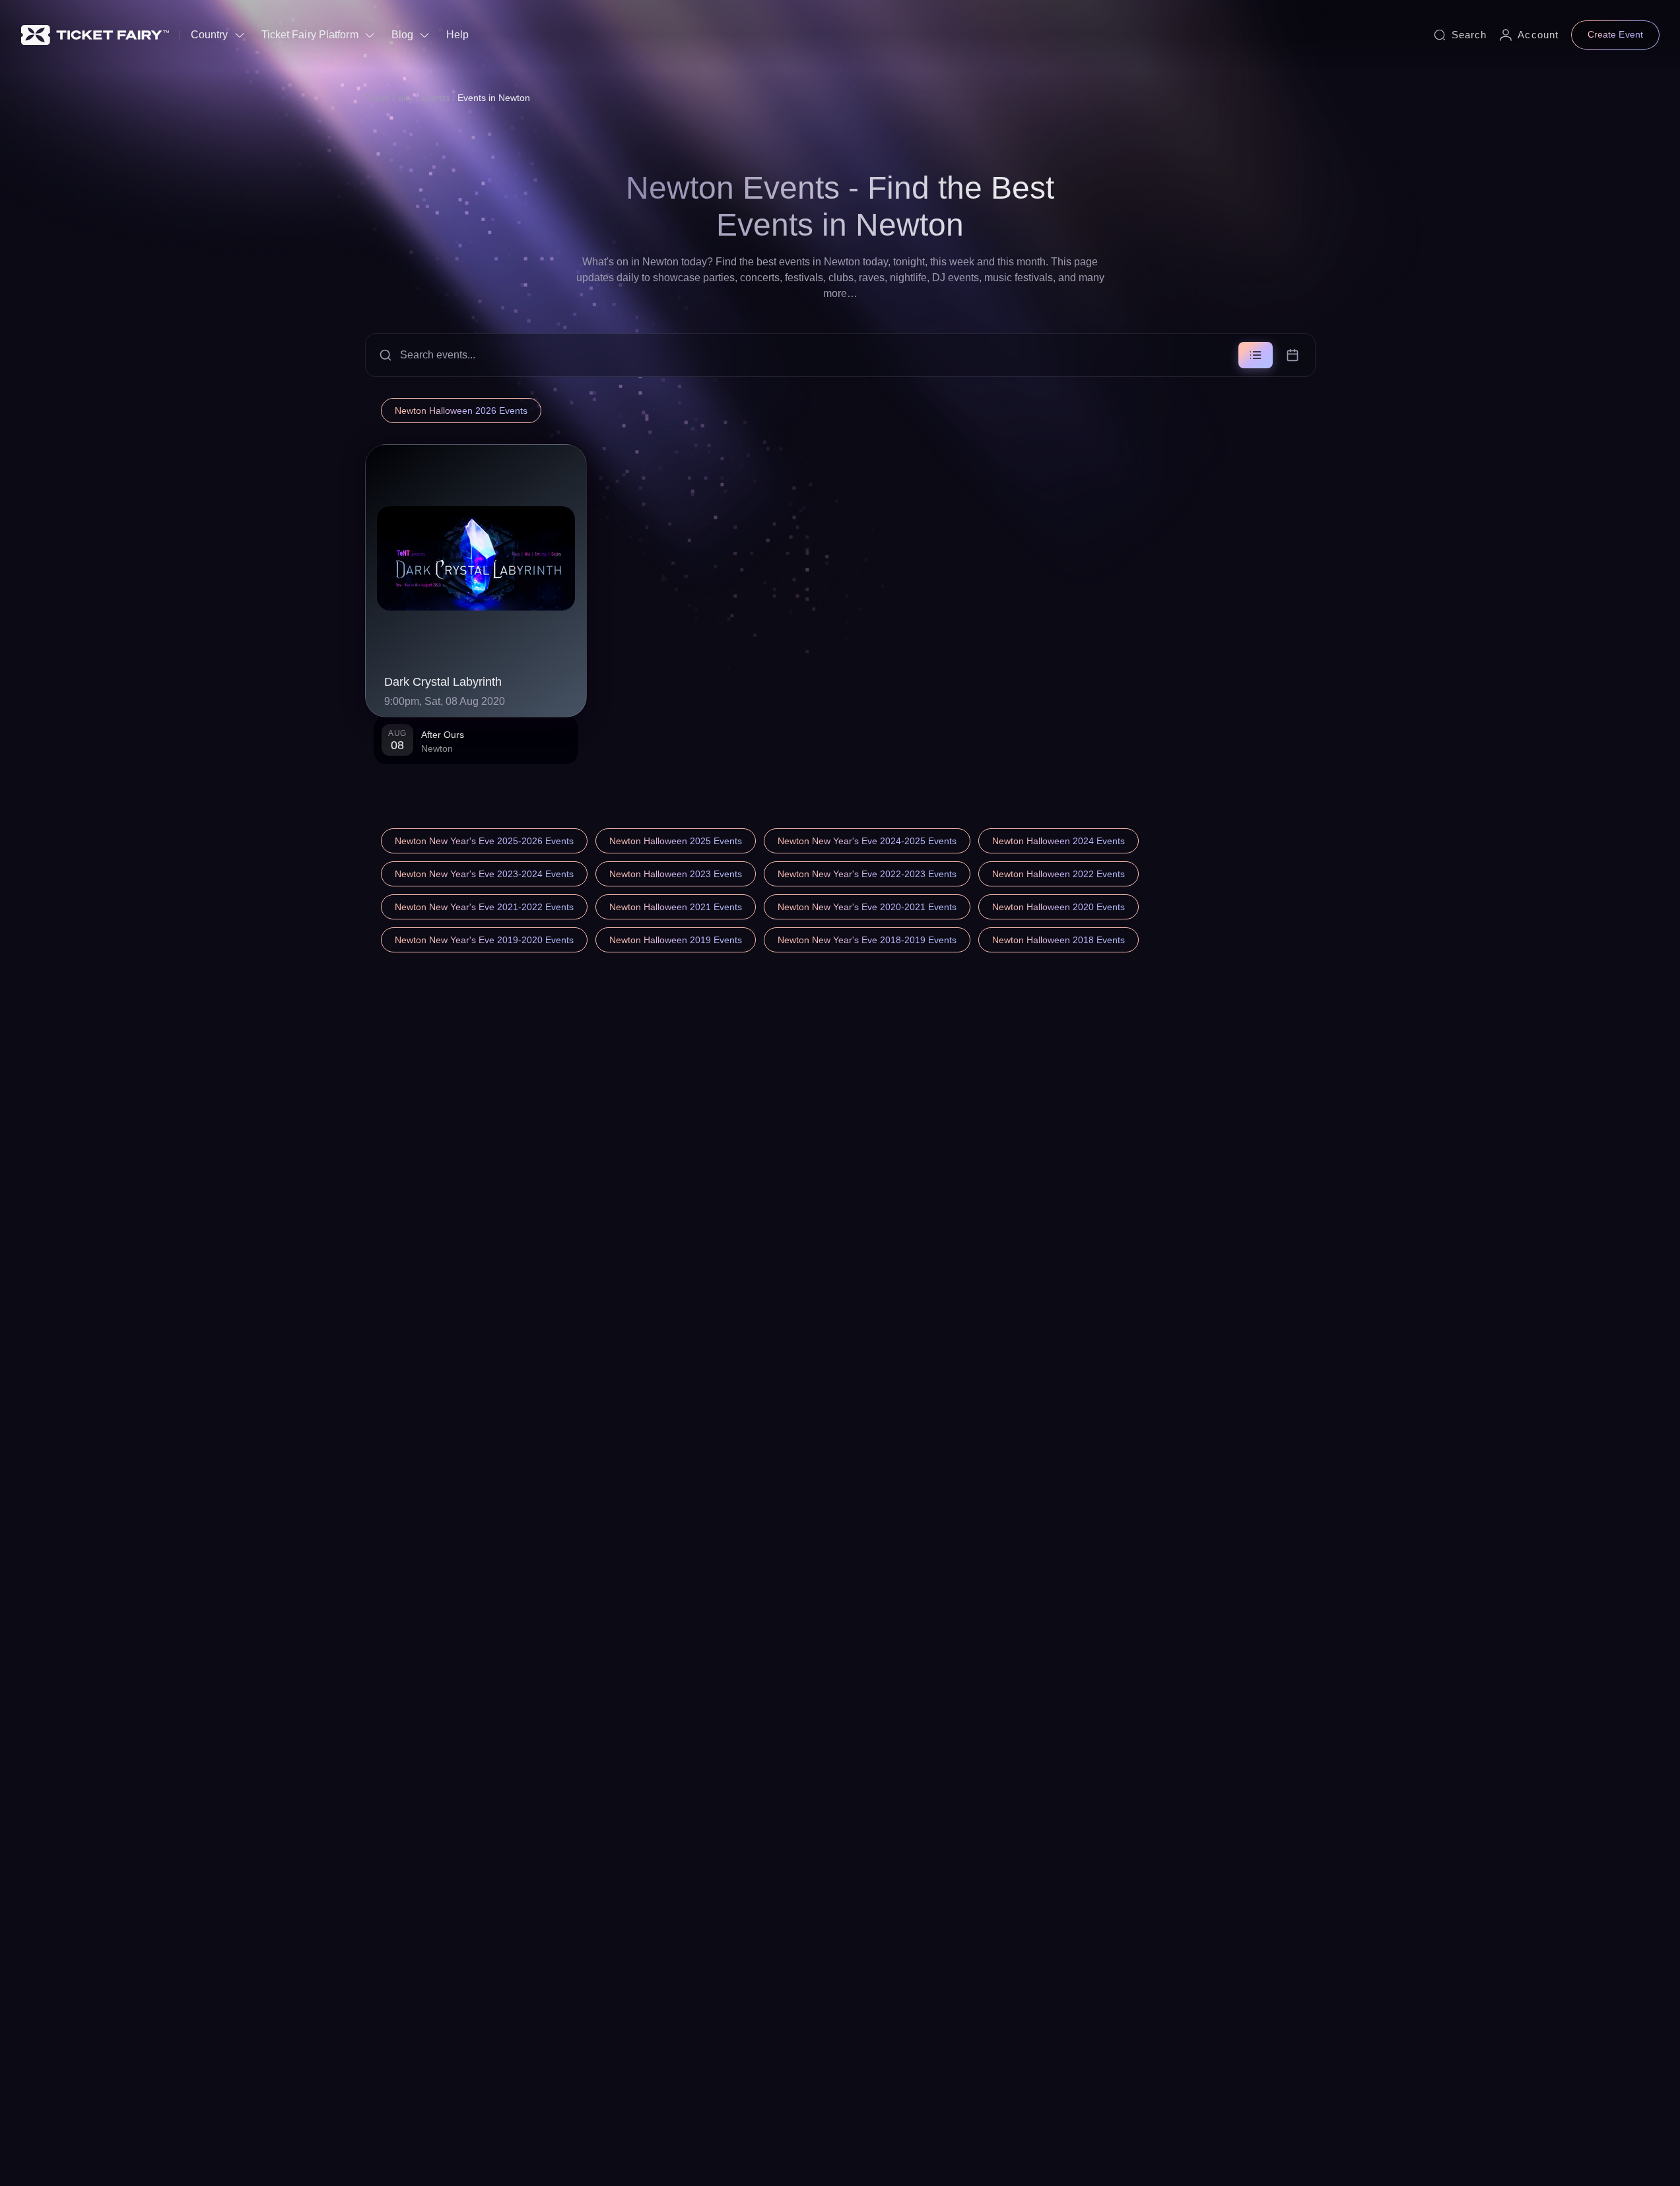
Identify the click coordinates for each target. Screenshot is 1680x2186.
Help (457, 35)
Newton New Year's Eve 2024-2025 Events (867, 841)
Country (210, 35)
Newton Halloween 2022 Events (1058, 874)
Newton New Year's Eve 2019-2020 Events (484, 940)
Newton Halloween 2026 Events (461, 411)
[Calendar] (1293, 355)
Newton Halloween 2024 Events (1058, 841)
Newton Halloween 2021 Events (676, 907)
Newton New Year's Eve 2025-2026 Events (484, 841)
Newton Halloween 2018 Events (1058, 940)
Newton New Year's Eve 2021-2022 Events (484, 907)
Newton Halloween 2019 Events (676, 940)
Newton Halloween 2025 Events (676, 841)
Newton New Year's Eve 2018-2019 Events (867, 940)
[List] (1256, 355)
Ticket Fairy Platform (310, 35)
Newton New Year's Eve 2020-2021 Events (867, 907)
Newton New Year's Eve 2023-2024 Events (484, 874)
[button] (840, 355)
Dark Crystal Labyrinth (443, 682)
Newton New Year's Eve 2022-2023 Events (867, 874)
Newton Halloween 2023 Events (676, 874)
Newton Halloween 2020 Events (1058, 907)
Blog (402, 35)
